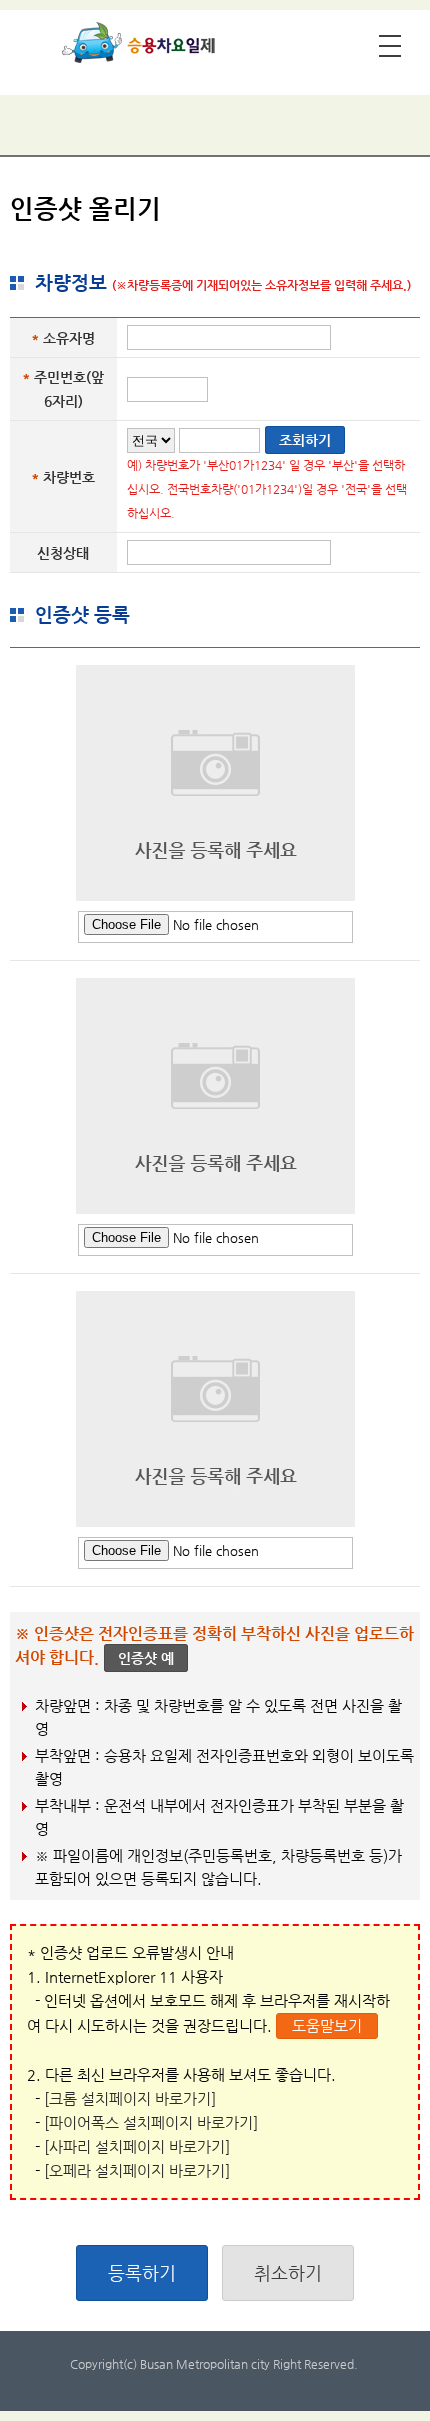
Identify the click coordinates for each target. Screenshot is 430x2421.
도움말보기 (327, 2025)
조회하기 (305, 440)
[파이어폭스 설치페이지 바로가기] (151, 2122)
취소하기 (288, 2272)
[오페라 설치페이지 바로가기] (137, 2170)
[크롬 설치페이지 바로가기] (130, 2098)
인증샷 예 (146, 1658)
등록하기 (142, 2272)
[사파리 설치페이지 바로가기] (137, 2146)
